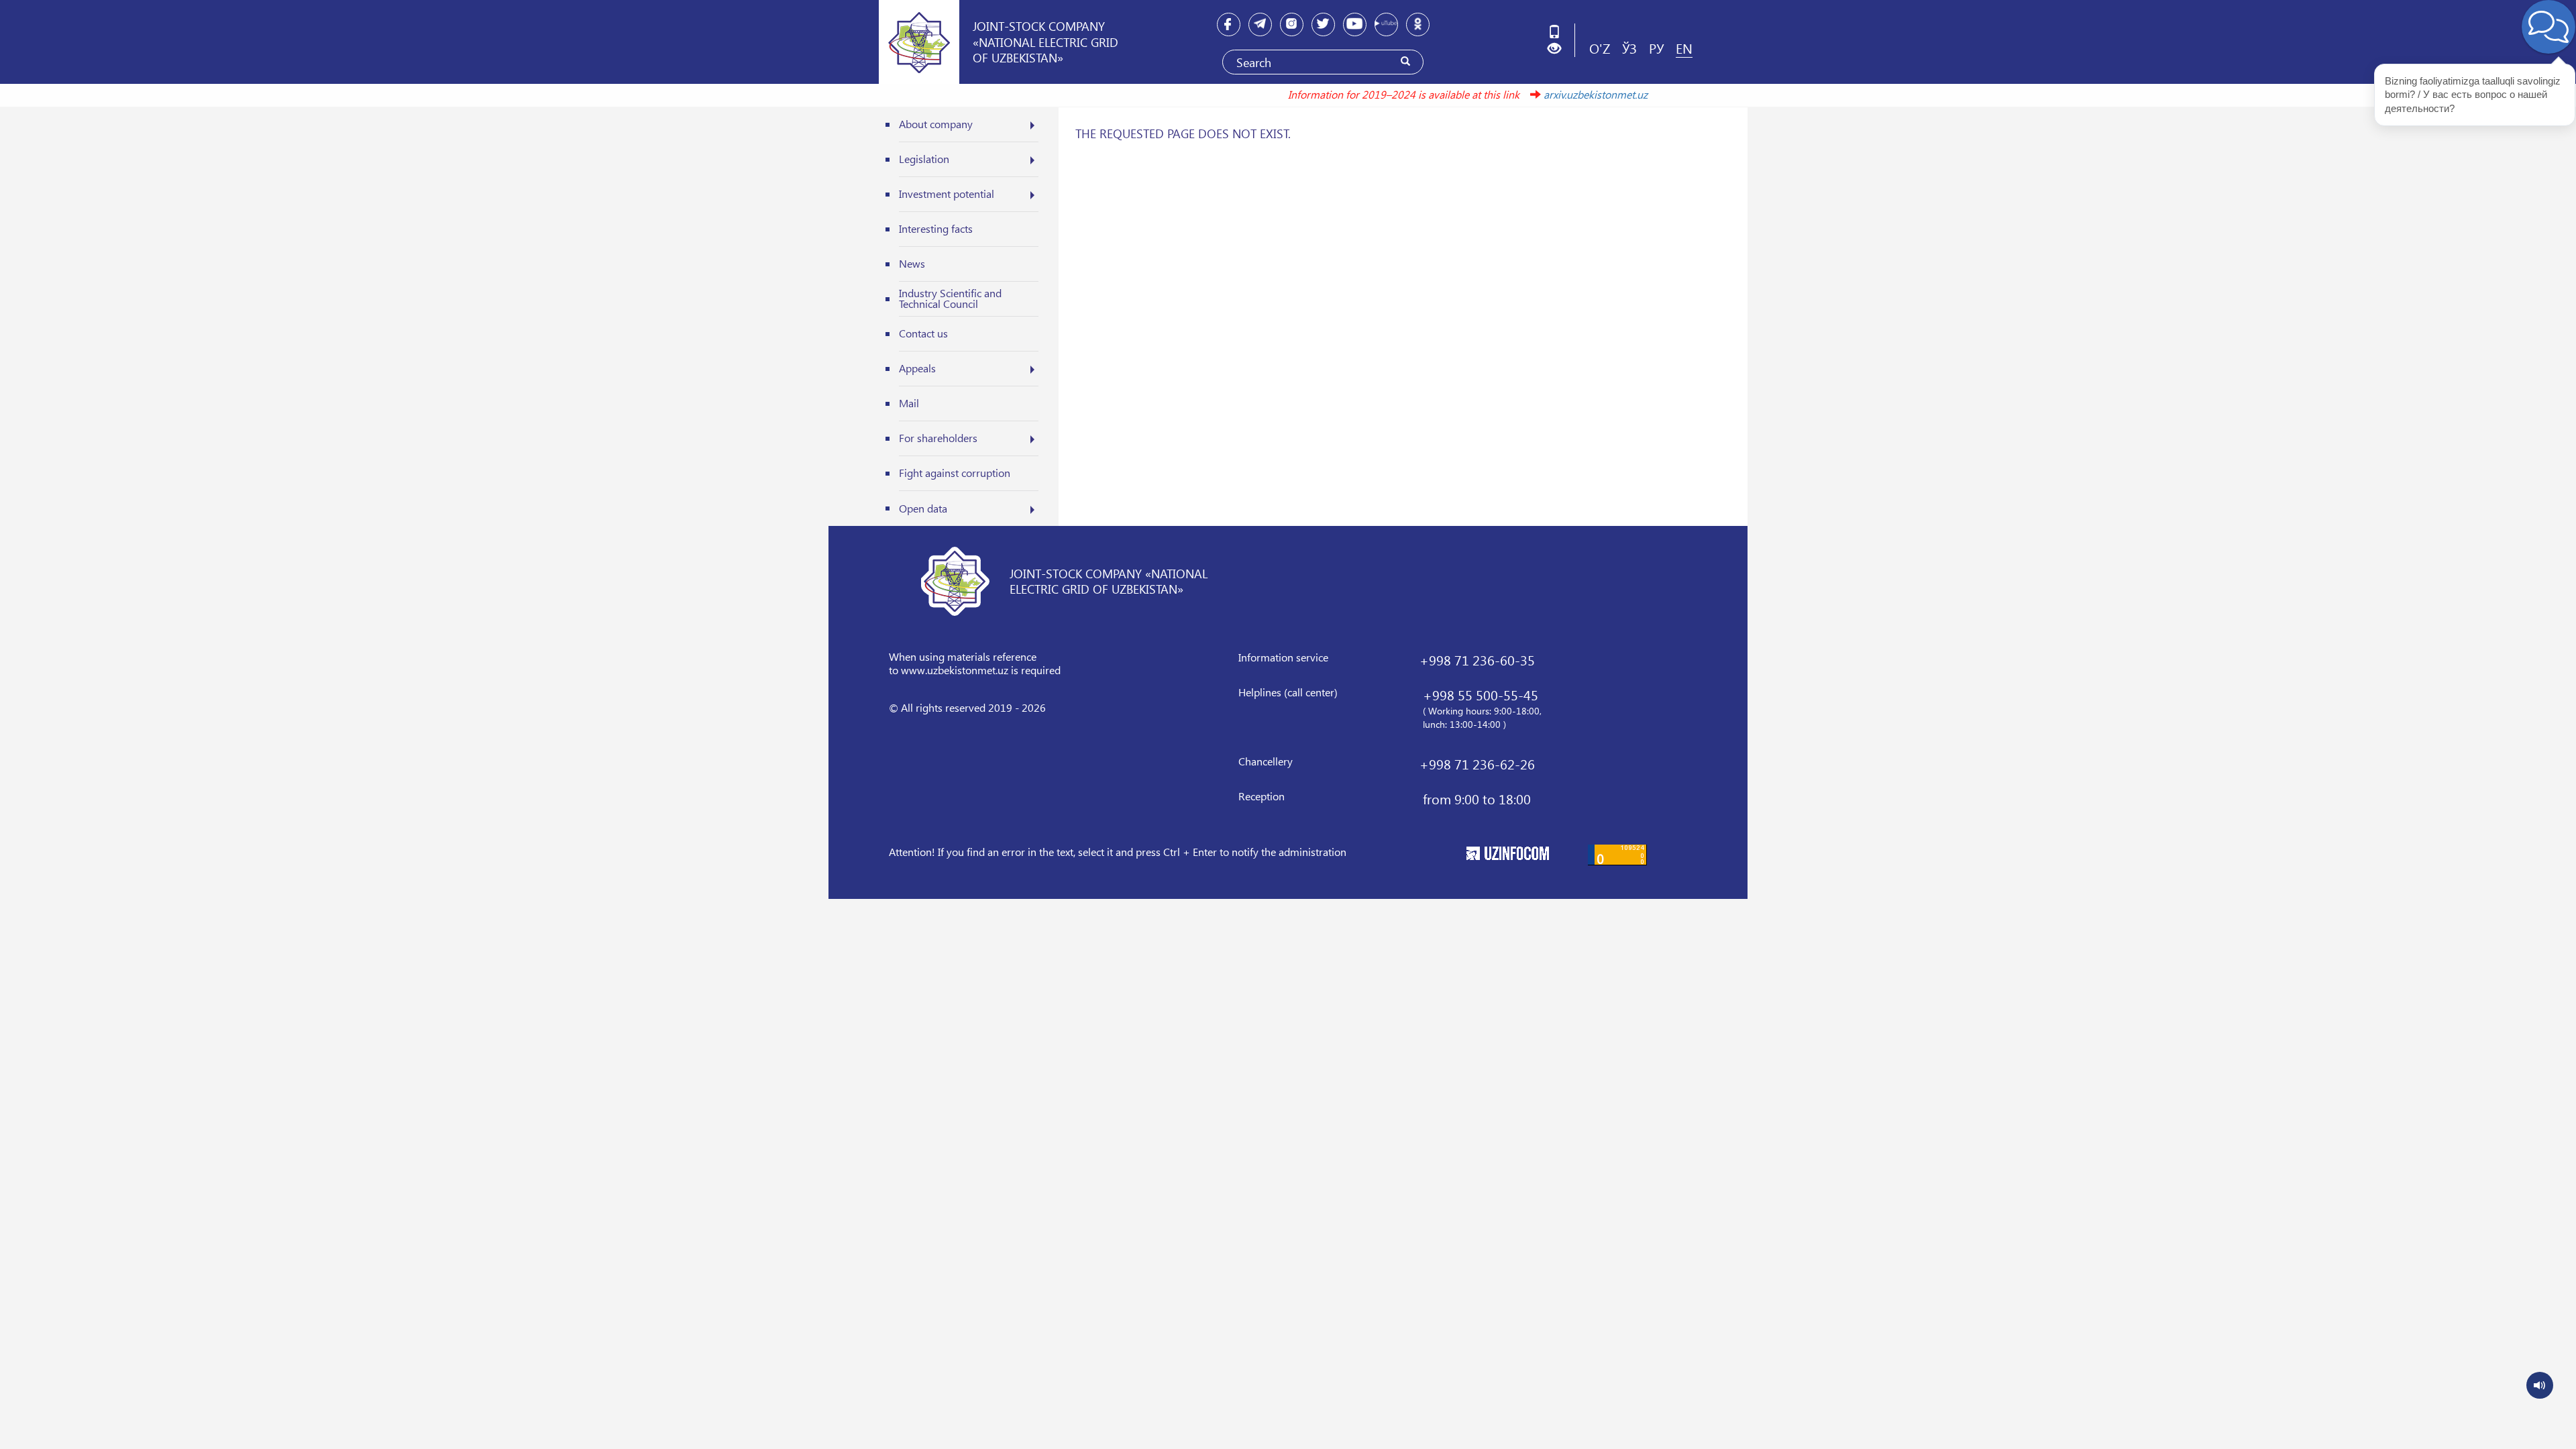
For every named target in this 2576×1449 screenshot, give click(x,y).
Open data (923, 508)
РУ (1656, 48)
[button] (1559, 49)
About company (936, 124)
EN (1684, 48)
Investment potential (947, 194)
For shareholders (938, 438)
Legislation (924, 159)
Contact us (923, 333)
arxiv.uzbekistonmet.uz (1556, 94)
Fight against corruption (955, 473)
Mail (909, 403)
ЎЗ (1629, 48)
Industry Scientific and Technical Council (950, 298)
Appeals (917, 368)
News (912, 263)
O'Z (1600, 48)
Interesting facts (936, 228)
